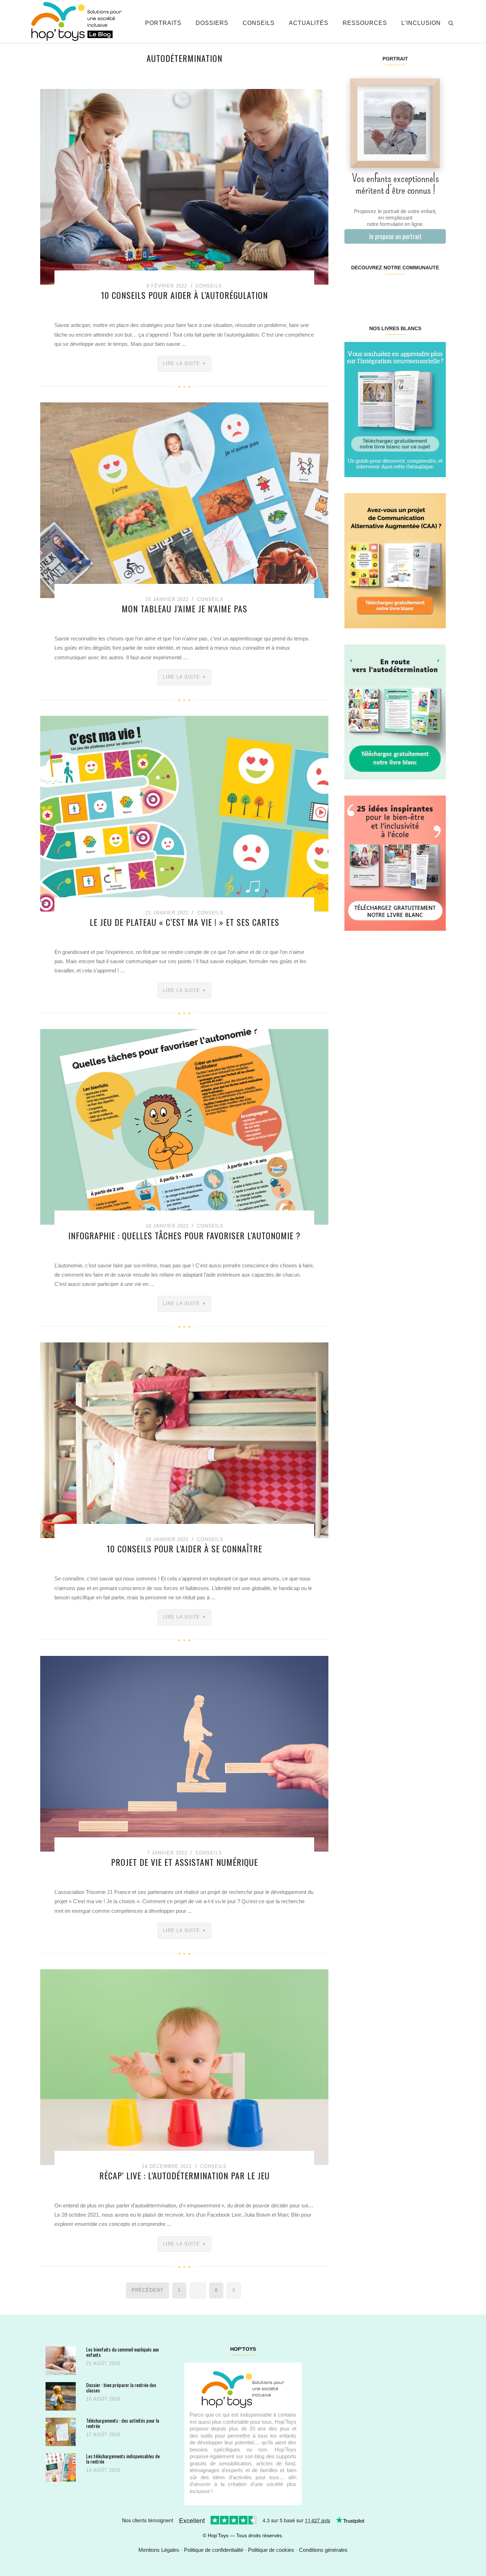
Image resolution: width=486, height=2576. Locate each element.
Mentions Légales (159, 2550)
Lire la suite (181, 363)
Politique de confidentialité (214, 2550)
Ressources (365, 23)
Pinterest (387, 290)
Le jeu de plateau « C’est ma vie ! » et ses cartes (184, 922)
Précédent (147, 2290)
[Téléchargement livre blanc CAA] (395, 560)
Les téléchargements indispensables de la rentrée (123, 2459)
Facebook (353, 290)
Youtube (420, 290)
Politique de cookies (271, 2550)
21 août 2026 (103, 2363)
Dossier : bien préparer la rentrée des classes (121, 2388)
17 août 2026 (103, 2435)
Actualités (309, 23)
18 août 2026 (103, 2399)
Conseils (259, 23)
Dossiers (212, 23)
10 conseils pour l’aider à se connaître (184, 1548)
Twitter (437, 290)
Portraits (163, 23)
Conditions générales (323, 2550)
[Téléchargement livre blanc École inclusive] (395, 863)
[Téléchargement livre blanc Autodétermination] (395, 711)
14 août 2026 (103, 2470)
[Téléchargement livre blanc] (395, 409)
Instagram (369, 290)
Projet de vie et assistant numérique (184, 1862)
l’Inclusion (421, 23)
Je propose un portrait (395, 236)
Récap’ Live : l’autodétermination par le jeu (184, 2175)
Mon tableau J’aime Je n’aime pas (184, 608)
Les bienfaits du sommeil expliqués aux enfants (122, 2352)
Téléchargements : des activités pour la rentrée (123, 2423)
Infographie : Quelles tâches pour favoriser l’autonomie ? (184, 1235)
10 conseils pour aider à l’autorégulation (184, 295)
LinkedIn (403, 290)
